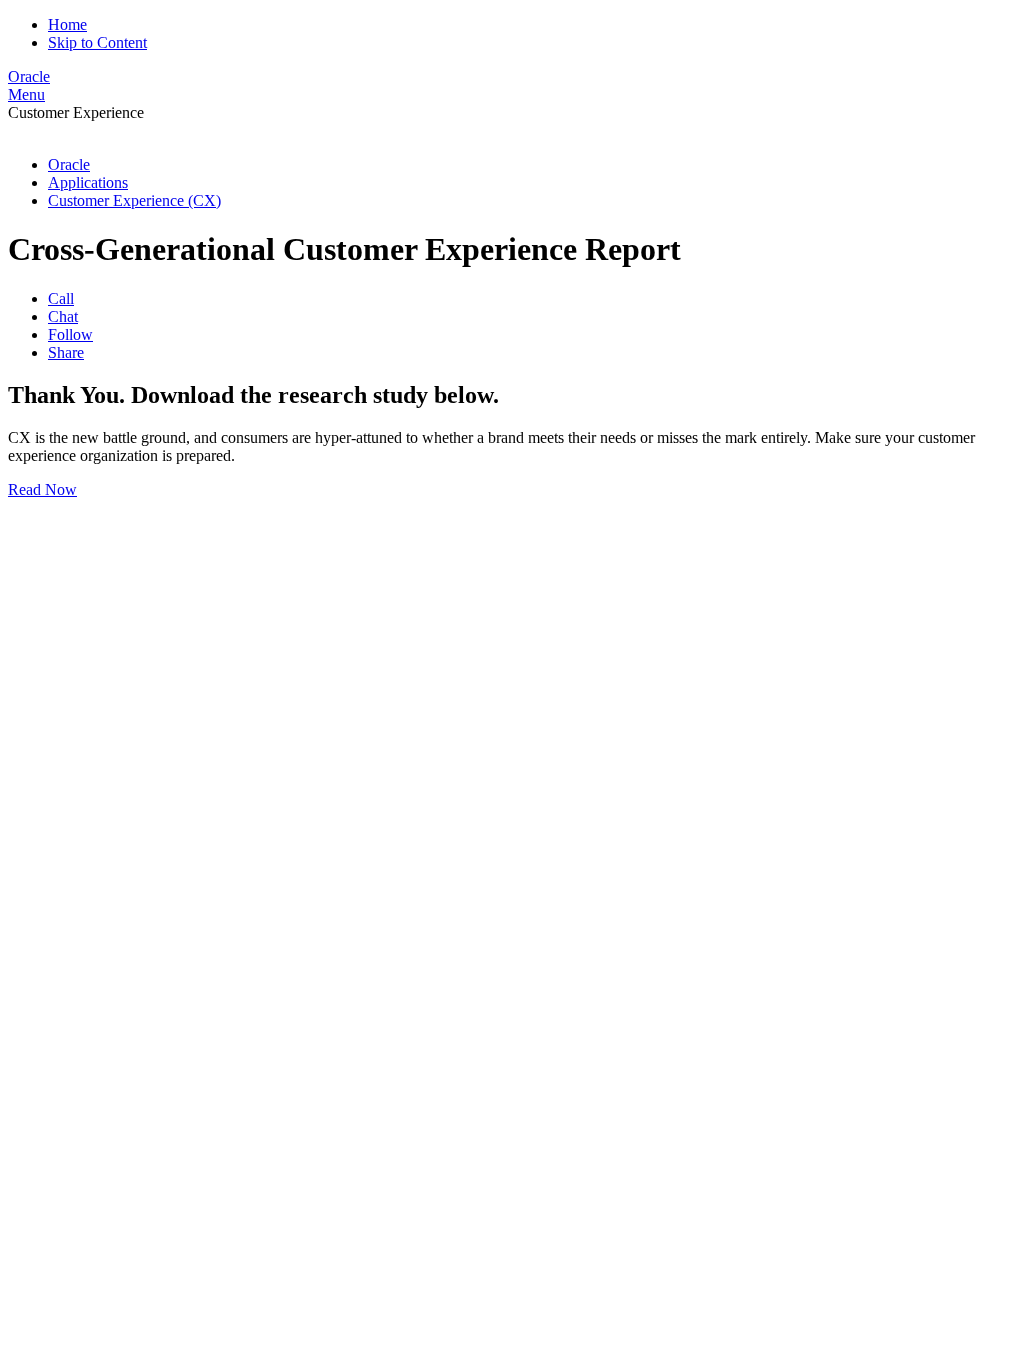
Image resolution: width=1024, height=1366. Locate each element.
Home (67, 24)
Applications (88, 182)
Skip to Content (97, 42)
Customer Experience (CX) (134, 200)
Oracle (69, 164)
